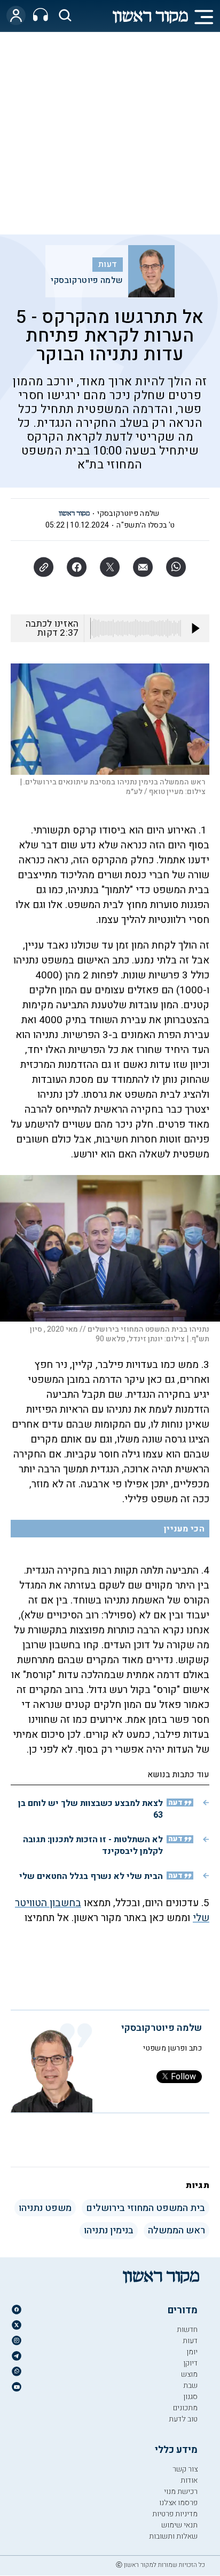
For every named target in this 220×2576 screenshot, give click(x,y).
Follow (183, 2077)
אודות (189, 2480)
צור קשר (185, 2469)
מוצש (189, 2374)
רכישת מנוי (181, 2492)
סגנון (190, 2397)
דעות (108, 264)
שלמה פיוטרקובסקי (87, 280)
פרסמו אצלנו (178, 2503)
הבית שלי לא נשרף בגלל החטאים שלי (91, 1876)
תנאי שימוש (179, 2525)
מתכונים (185, 2408)
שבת (190, 2385)
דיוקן (190, 2363)
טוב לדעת (183, 2419)
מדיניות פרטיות (175, 2514)
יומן (192, 2352)
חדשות (187, 2330)
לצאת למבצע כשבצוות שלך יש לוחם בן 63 (91, 1809)
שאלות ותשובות (173, 2536)
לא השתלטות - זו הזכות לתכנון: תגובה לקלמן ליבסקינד (93, 1845)
